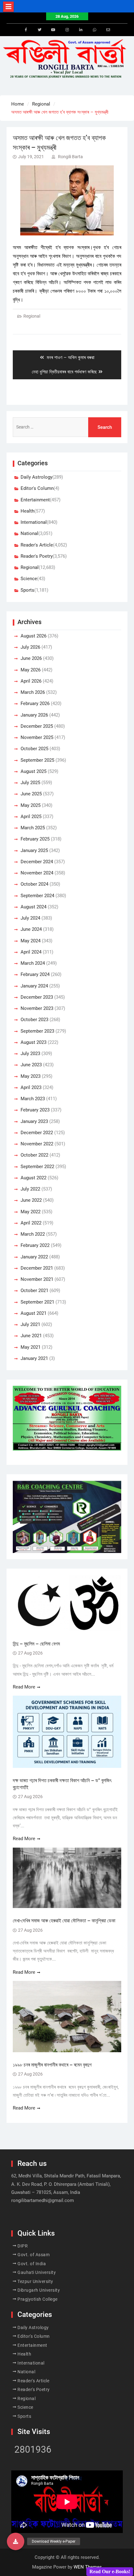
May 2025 (31, 805)
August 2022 (33, 1178)
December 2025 (37, 726)
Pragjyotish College (38, 2299)
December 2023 (37, 997)
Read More (24, 1687)
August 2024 (33, 907)
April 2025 (31, 817)
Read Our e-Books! (110, 2571)
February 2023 (35, 1110)
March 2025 (33, 828)
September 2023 (37, 1031)
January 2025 (34, 850)
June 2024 (31, 929)
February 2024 (35, 974)
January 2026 (34, 715)
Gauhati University (37, 2272)
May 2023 (31, 1076)
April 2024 (31, 952)
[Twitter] (40, 30)
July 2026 (30, 647)
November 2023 (37, 1008)
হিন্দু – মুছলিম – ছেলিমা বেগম (36, 1644)
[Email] (108, 30)
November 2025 (37, 737)
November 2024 (37, 873)
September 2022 (37, 1167)
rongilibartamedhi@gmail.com (43, 2200)
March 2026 (33, 692)
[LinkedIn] (81, 30)
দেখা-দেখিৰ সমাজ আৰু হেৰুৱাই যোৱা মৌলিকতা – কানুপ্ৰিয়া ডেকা (65, 1921)
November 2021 (37, 1279)
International (34, 522)
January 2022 (34, 1257)
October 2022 (34, 1155)
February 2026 (35, 703)
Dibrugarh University (39, 2290)
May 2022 (31, 1212)
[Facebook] (26, 30)
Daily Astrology (36, 477)
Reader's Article (37, 545)
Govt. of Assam (33, 2255)
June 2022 (31, 1200)
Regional (32, 316)
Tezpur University (35, 2281)
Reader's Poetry (37, 556)
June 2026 (31, 658)
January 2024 (34, 986)
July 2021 (30, 1324)
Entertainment (35, 500)
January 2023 (34, 1121)
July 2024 (30, 918)
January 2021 (34, 1358)
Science (29, 579)
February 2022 (35, 1245)
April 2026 (31, 681)
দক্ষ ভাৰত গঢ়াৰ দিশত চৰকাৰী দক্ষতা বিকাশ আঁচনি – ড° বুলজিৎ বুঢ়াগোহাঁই (62, 1784)
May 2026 (31, 670)
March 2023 (33, 1099)
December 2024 (37, 862)
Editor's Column (37, 488)
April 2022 (31, 1223)
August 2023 (33, 1042)
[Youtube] (53, 30)
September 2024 (37, 896)
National (29, 533)
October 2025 (34, 749)
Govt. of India (32, 2264)
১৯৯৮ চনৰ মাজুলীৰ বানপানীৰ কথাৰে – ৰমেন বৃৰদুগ (52, 2065)
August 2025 (33, 771)
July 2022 (30, 1189)
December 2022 (37, 1133)
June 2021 (31, 1336)
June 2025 (31, 794)
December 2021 (37, 1268)
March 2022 (33, 1234)
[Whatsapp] (94, 30)
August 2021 (33, 1313)
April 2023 (31, 1087)
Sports (27, 590)
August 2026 (33, 636)
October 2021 (34, 1290)
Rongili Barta (70, 157)
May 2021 (31, 1347)
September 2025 (37, 760)
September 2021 (37, 1302)
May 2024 (31, 941)
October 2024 (34, 884)
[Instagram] (67, 30)
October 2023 (34, 1020)
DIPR (23, 2246)
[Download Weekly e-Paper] (16, 2541)
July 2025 (30, 783)
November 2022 (37, 1144)
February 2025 (35, 839)
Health (27, 511)
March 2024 (33, 963)
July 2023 (30, 1054)
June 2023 (31, 1065)
